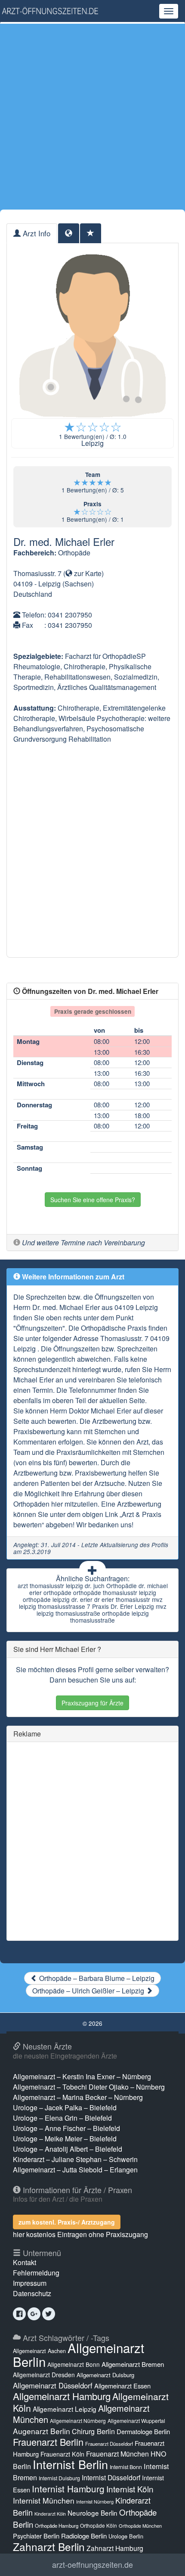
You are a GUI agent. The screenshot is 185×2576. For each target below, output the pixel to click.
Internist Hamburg (68, 2488)
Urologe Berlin (126, 2536)
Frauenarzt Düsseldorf (109, 2444)
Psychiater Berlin (36, 2536)
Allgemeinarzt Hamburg (62, 2396)
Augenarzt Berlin (42, 2431)
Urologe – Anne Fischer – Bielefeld (66, 2128)
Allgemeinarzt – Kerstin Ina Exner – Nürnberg (82, 2076)
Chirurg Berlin (93, 2431)
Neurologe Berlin (92, 2513)
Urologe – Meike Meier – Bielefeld (65, 2139)
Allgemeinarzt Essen (122, 2386)
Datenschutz (32, 2293)
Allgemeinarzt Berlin (79, 2354)
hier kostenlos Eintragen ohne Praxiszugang (80, 2234)
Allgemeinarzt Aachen (39, 2351)
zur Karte (87, 573)
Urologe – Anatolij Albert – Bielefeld (68, 2149)
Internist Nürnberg (95, 2502)
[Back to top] (165, 2560)
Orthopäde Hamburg (57, 2526)
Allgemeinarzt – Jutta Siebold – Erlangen (75, 2170)
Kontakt (25, 2262)
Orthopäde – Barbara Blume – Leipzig (96, 1978)
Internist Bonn (126, 2467)
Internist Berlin (70, 2464)
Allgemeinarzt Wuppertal (136, 2421)
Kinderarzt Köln (50, 2514)
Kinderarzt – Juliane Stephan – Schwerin (75, 2159)
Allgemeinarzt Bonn (74, 2364)
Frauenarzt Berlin (48, 2442)
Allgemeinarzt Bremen (133, 2364)
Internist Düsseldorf (111, 2477)
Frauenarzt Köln (62, 2454)
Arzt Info (35, 233)
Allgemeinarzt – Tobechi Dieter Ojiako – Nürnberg (89, 2087)
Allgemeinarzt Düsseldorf (53, 2385)
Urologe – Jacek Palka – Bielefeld (65, 2107)
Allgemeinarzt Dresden (44, 2375)
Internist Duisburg (59, 2478)
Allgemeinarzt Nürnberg (78, 2421)
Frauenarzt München (117, 2454)
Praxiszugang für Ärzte (92, 1703)
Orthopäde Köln (99, 2525)
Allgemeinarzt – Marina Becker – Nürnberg (78, 2097)
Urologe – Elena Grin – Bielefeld (62, 2118)
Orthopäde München (140, 2526)
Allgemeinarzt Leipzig (65, 2409)
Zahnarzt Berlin (49, 2546)
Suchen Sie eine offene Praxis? (93, 1200)
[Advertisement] (92, 116)
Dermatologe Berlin (143, 2431)
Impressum (30, 2283)
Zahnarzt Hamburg (115, 2548)
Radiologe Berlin (84, 2536)
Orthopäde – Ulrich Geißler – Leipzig (89, 1991)
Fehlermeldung (36, 2273)
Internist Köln (130, 2489)
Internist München (44, 2500)
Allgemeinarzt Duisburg (105, 2375)
